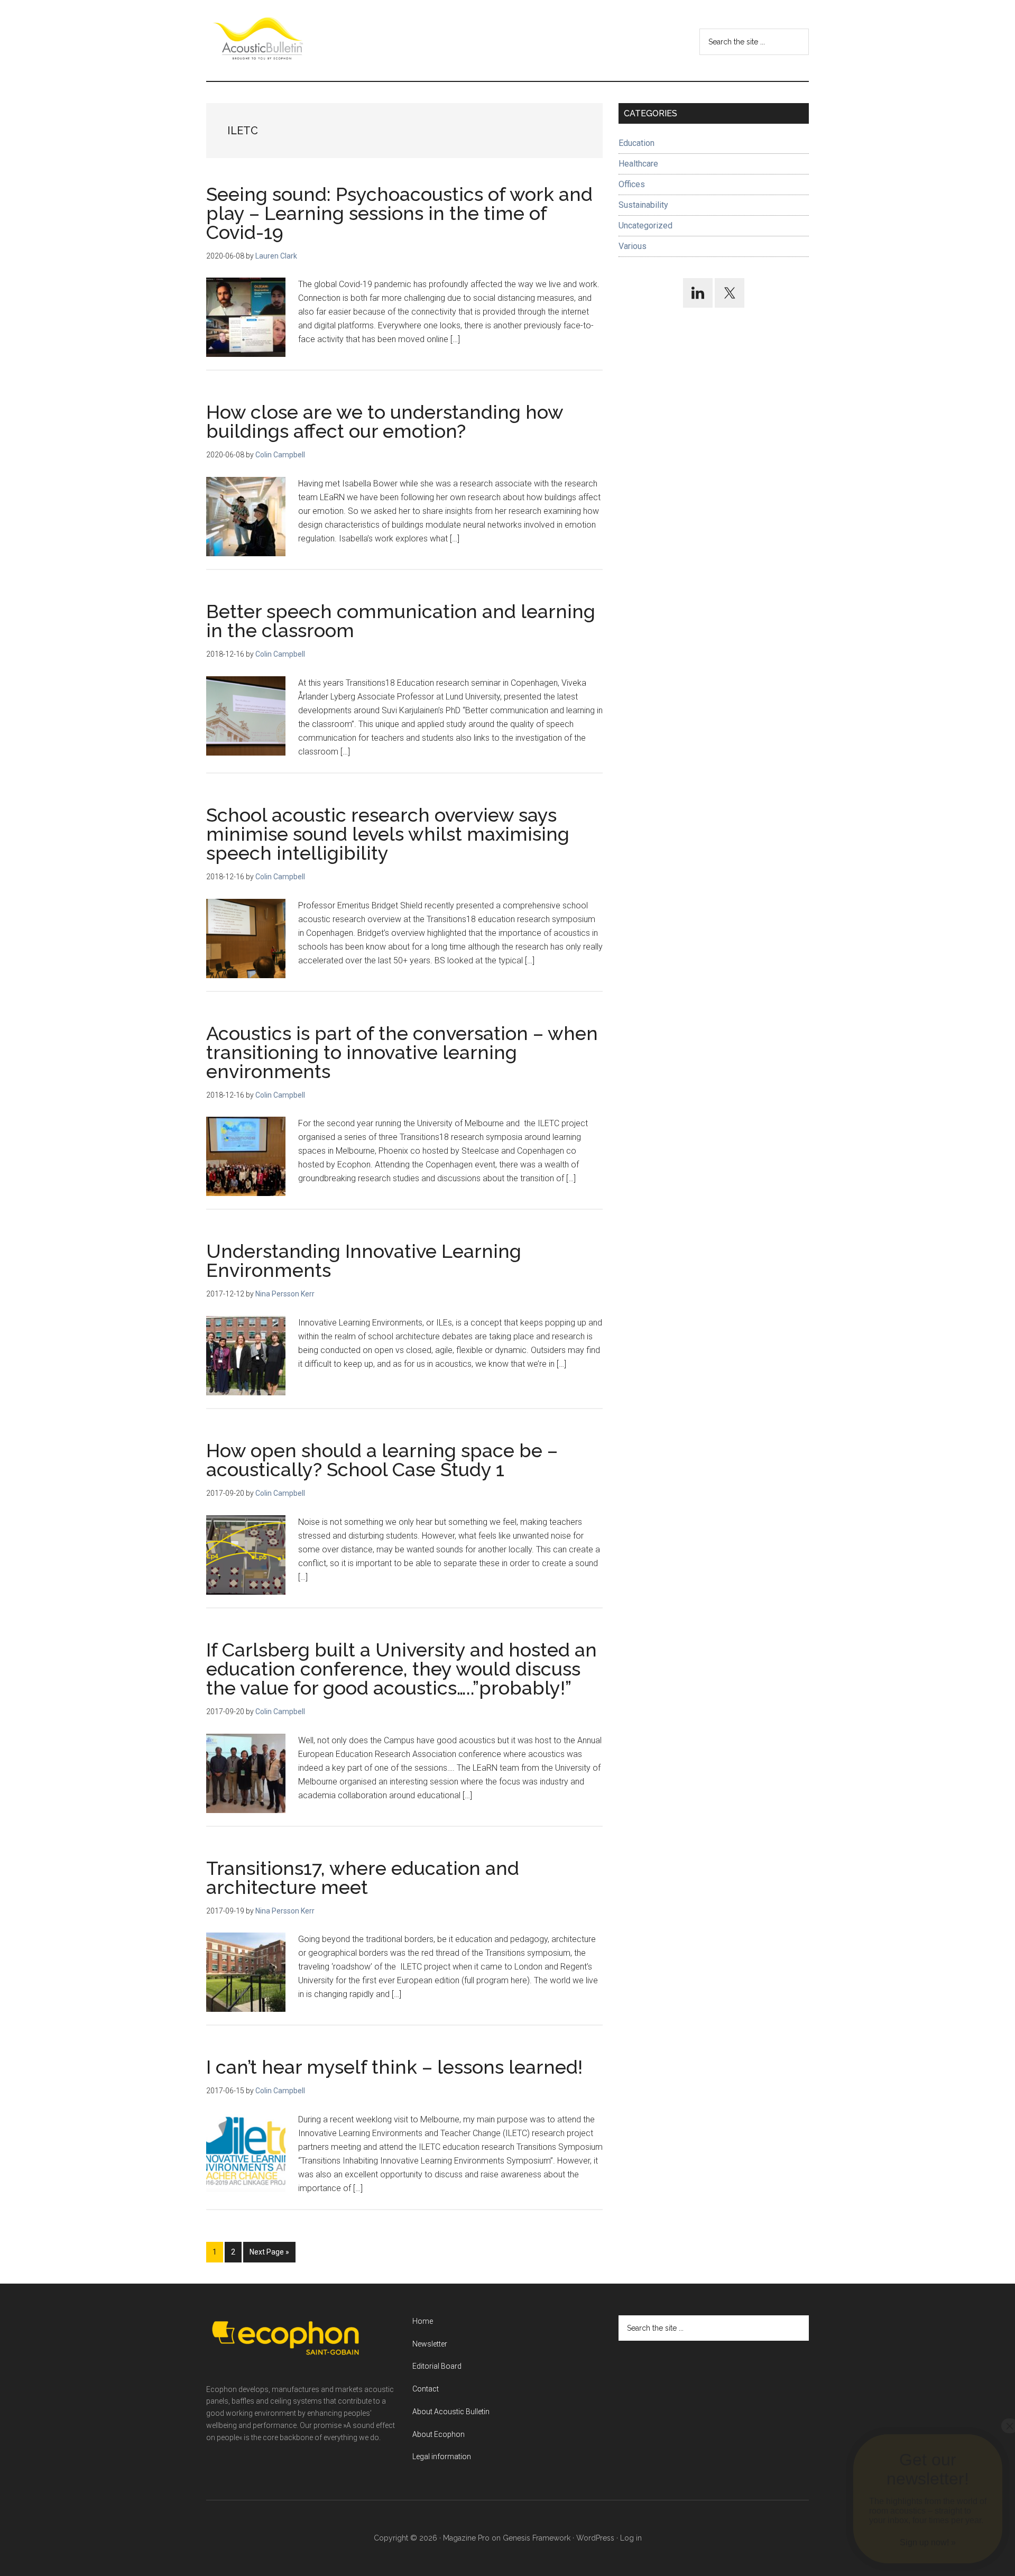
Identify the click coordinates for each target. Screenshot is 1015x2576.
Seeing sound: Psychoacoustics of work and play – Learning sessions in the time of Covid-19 (399, 213)
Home (423, 2321)
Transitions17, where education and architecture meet (363, 1878)
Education (636, 143)
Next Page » (269, 2255)
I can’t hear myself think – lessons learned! (394, 2067)
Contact (426, 2389)
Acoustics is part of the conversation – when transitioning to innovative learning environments (402, 1052)
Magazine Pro (466, 2538)
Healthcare (638, 164)
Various (633, 246)
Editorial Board (437, 2366)
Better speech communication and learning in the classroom (401, 621)
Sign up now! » (928, 2542)
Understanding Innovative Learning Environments (364, 1261)
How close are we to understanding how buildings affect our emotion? (385, 421)
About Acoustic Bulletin (451, 2412)
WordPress (595, 2538)
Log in (631, 2538)
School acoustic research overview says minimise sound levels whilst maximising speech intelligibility (388, 834)
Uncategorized (645, 226)
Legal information (442, 2457)
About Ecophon (439, 2434)
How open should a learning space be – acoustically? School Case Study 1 (382, 1460)
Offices (632, 184)
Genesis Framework (537, 2538)
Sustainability (643, 205)
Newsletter (430, 2344)
